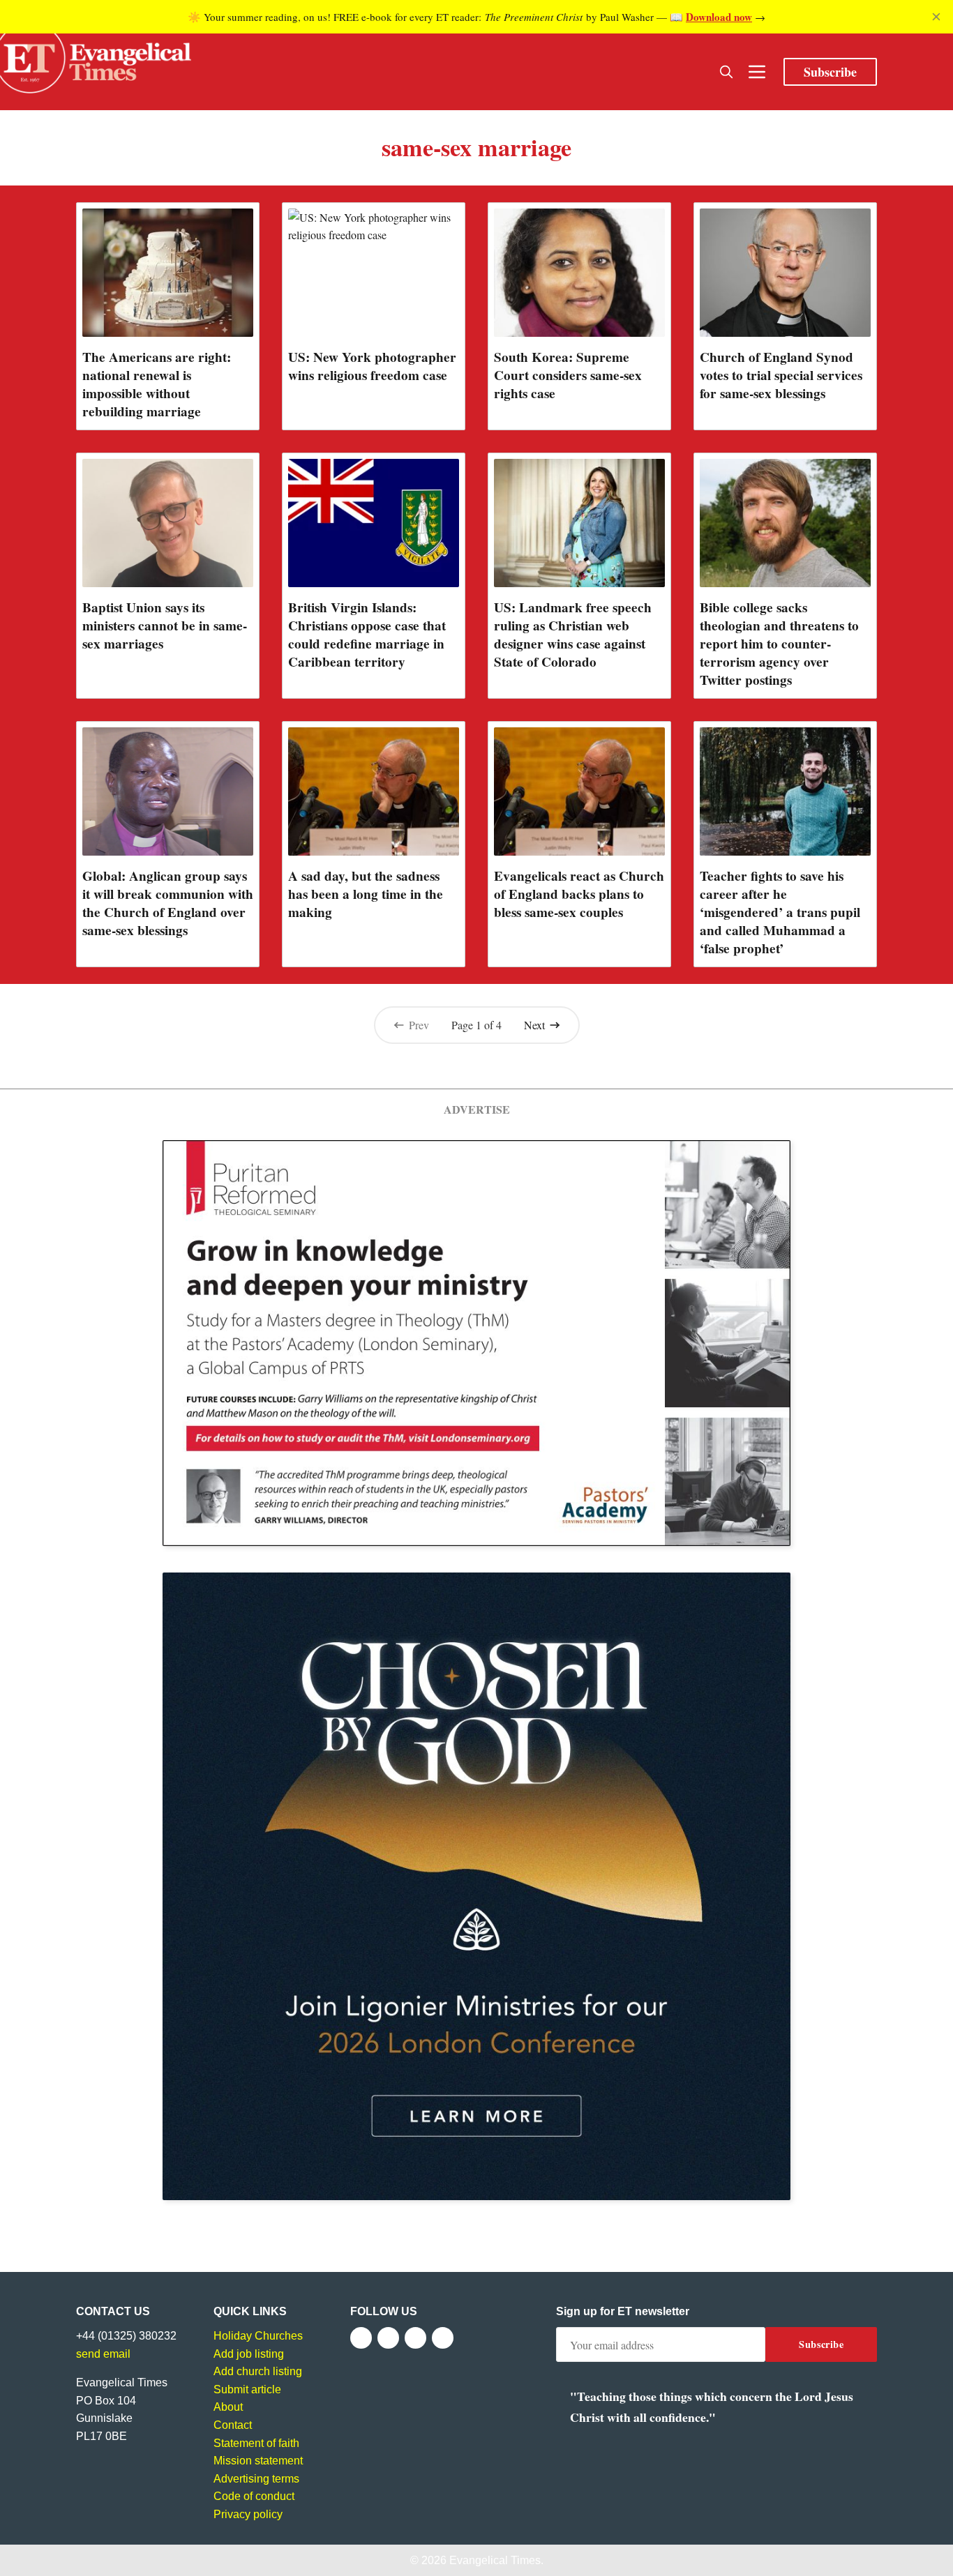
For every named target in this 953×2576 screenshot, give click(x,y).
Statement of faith (256, 2443)
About (228, 2407)
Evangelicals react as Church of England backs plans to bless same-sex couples (579, 894)
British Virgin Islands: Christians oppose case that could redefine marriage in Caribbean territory (367, 635)
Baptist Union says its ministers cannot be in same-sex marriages (165, 626)
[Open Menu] (757, 72)
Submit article (247, 2389)
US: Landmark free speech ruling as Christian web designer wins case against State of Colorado (573, 635)
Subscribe (830, 72)
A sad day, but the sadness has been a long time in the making (366, 894)
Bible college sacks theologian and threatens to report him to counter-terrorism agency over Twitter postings (779, 644)
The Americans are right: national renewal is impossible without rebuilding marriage (157, 384)
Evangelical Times (495, 2560)
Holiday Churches (258, 2336)
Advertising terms (256, 2479)
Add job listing (249, 2354)
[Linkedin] (443, 2338)
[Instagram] (415, 2338)
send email (103, 2354)
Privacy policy (248, 2514)
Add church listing (258, 2371)
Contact (233, 2425)
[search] (726, 72)
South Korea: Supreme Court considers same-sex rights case (568, 375)
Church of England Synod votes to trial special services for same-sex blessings (781, 375)
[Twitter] (388, 2338)
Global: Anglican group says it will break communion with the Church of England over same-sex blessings (168, 903)
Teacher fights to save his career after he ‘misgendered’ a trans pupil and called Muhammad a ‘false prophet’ (780, 912)
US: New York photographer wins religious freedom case (372, 366)
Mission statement (258, 2461)
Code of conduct (254, 2496)
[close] (936, 17)
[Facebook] (361, 2338)
